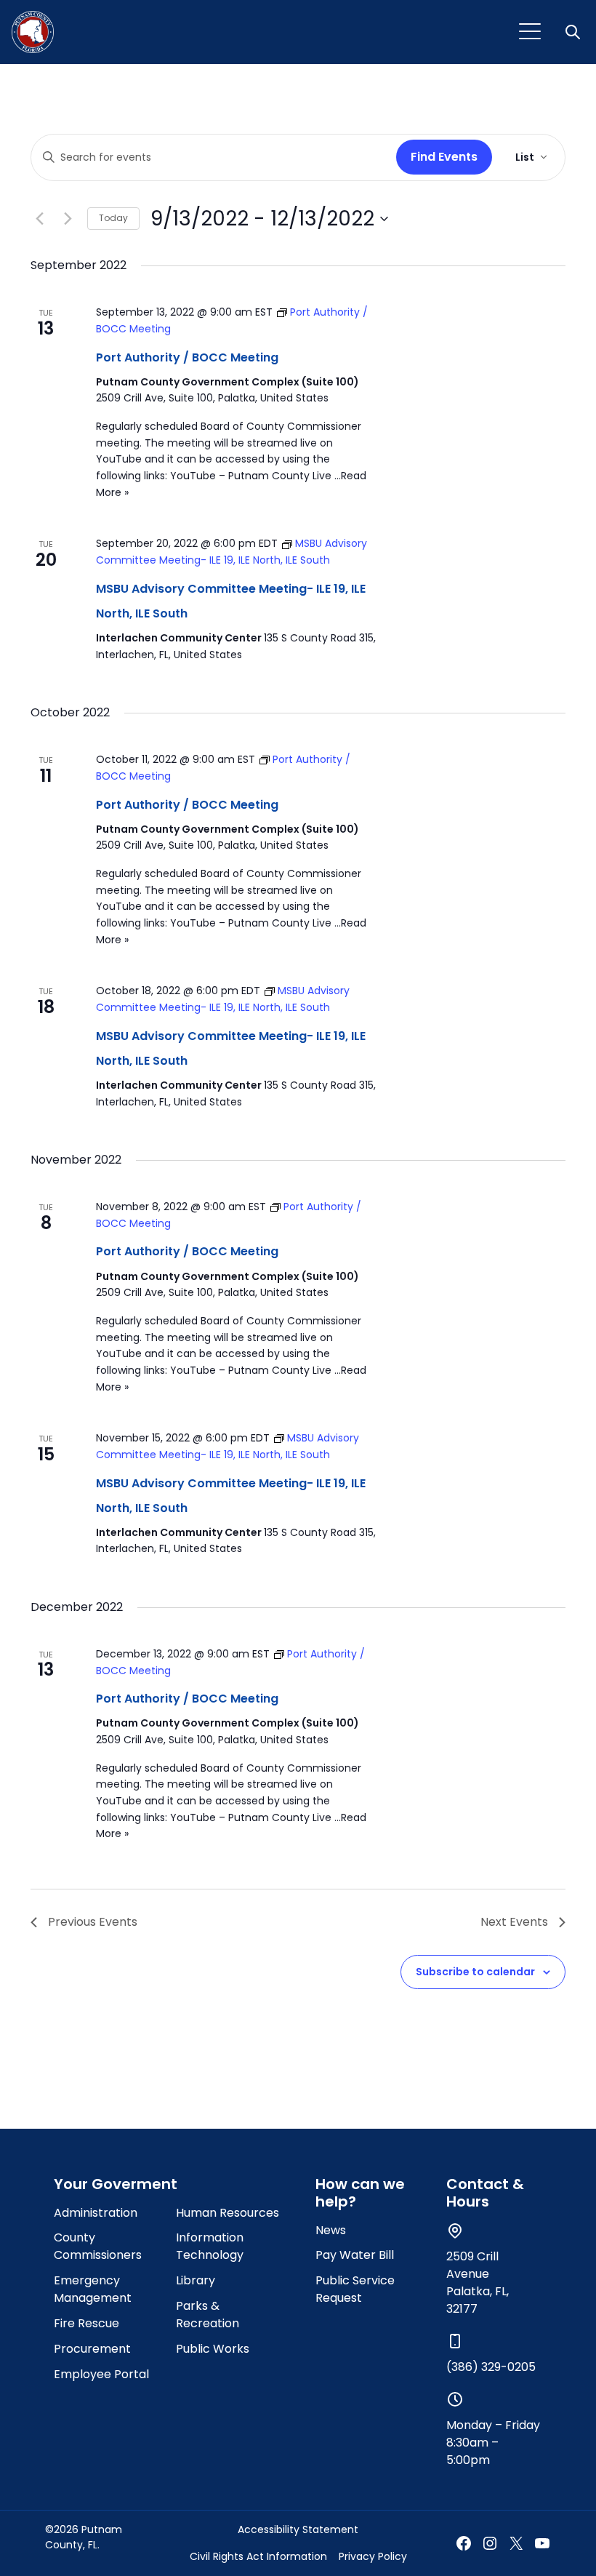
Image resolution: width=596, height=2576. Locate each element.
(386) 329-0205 (491, 2367)
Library (196, 2280)
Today (113, 218)
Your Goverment (116, 2184)
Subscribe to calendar (475, 1972)
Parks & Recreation (208, 2315)
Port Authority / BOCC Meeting (187, 357)
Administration (96, 2213)
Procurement (92, 2349)
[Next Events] (68, 219)
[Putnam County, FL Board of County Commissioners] (33, 32)
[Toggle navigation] (530, 32)
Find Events (444, 157)
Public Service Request (355, 2289)
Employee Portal (101, 2374)
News (331, 2230)
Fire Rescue (86, 2323)
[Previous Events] (39, 219)
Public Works (213, 2349)
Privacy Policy (373, 2556)
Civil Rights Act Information (258, 2556)
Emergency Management (93, 2289)
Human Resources (227, 2213)
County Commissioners (98, 2246)
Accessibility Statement (298, 2529)
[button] (574, 32)
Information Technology (210, 2246)
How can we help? (360, 2193)
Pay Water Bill (355, 2255)
